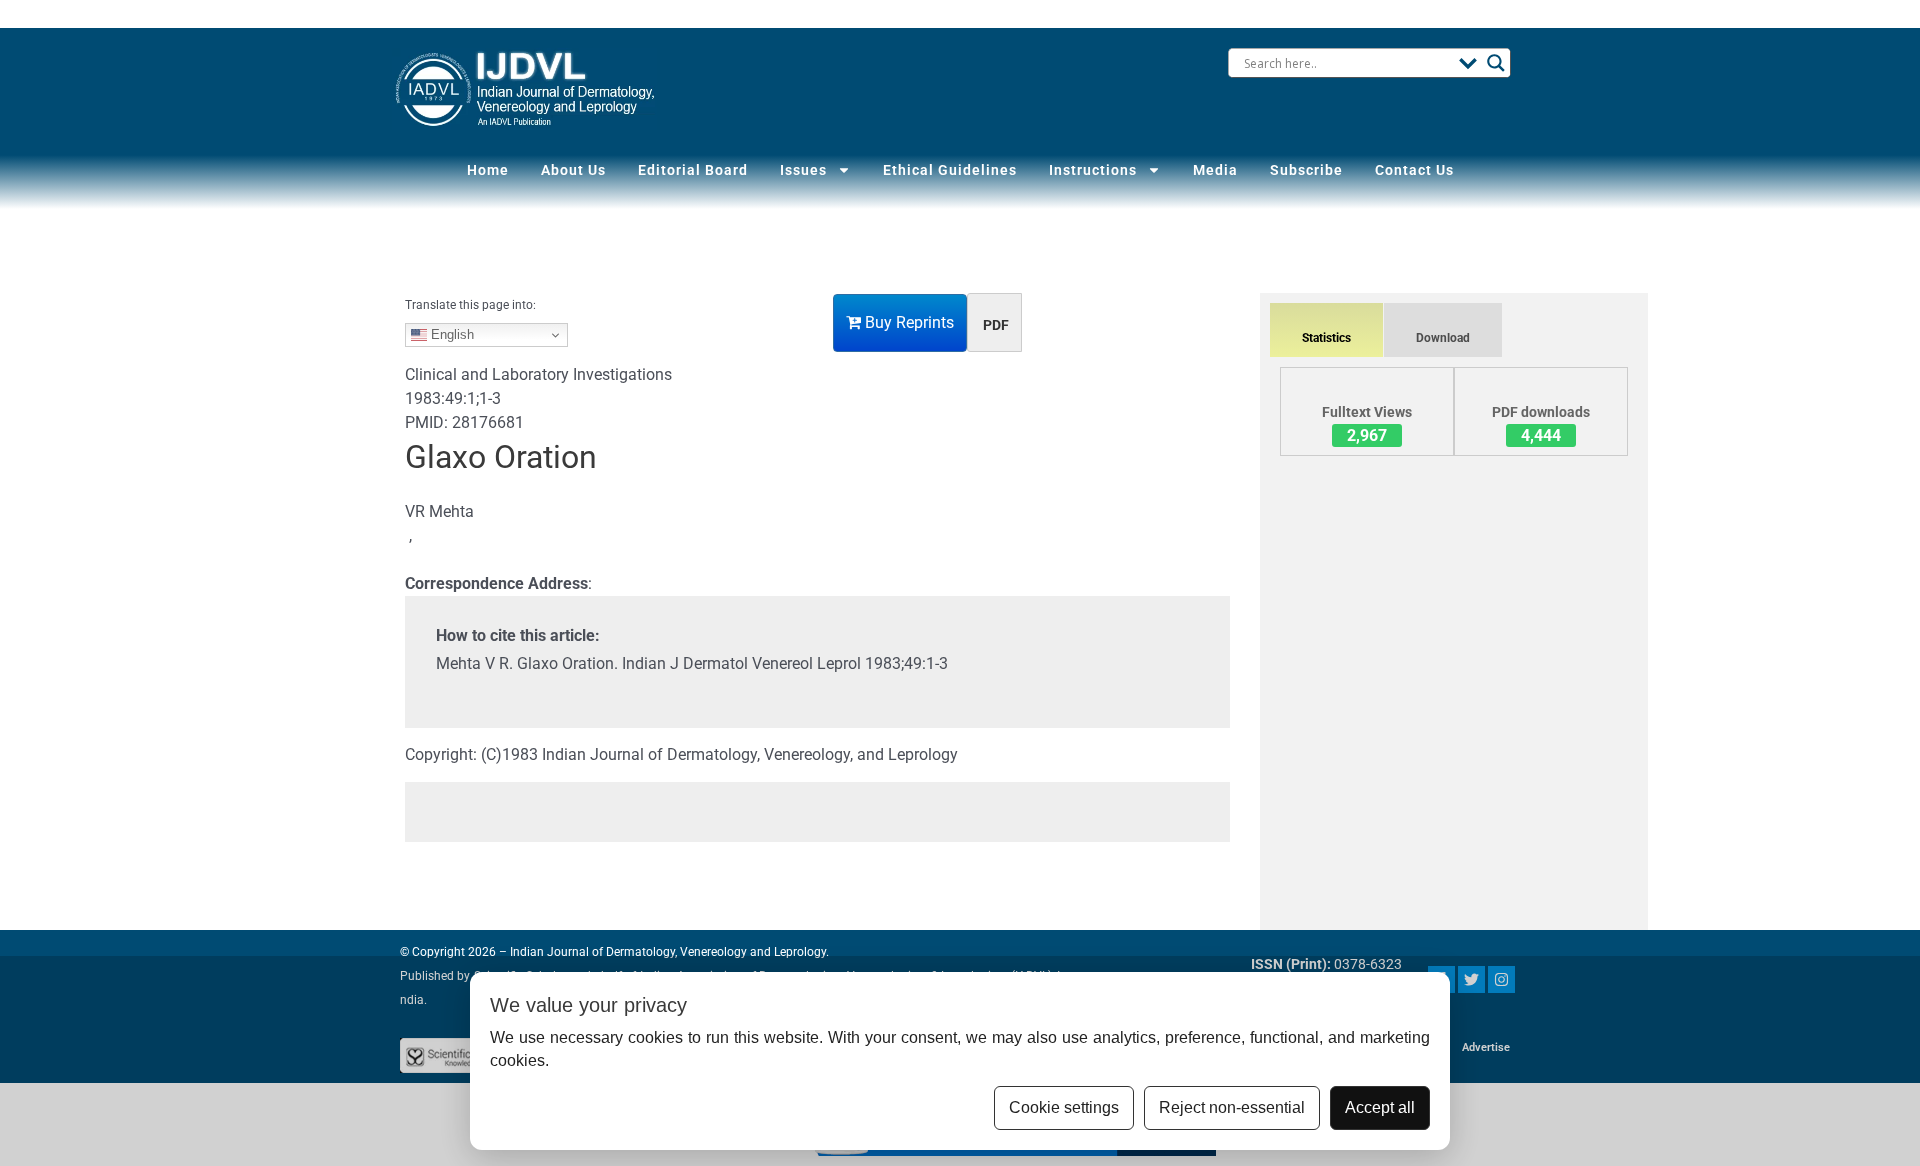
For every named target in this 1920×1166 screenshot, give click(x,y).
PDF (996, 325)
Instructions (1093, 170)
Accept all (1380, 1107)
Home (488, 170)
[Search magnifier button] (1496, 63)
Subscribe (1306, 170)
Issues (803, 170)
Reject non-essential (1232, 1107)
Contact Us (1414, 170)
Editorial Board (693, 170)
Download (1443, 338)
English (450, 334)
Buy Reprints (907, 322)
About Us (573, 170)
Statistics (1326, 338)
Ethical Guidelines (950, 170)
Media (1215, 170)
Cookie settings (1064, 1107)
